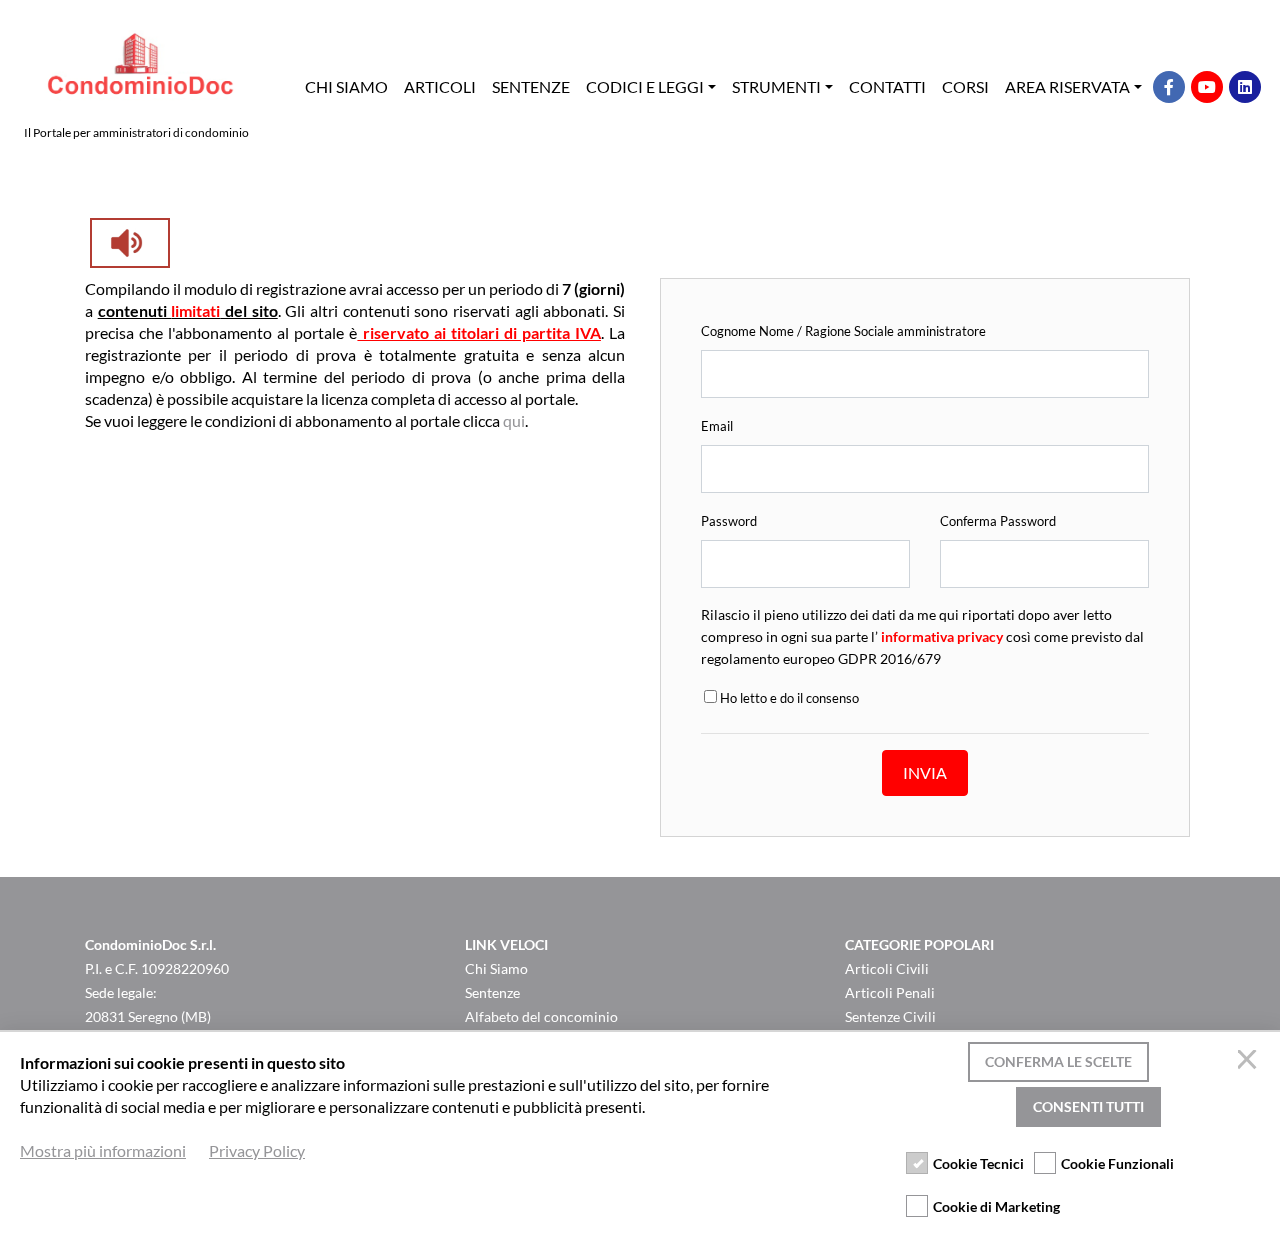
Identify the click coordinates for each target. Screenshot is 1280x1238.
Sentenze (531, 86)
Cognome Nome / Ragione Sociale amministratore (843, 331)
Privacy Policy (257, 1150)
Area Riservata (1067, 86)
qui (514, 420)
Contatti (887, 86)
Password (729, 521)
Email (717, 426)
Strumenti (776, 86)
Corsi (965, 86)
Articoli (440, 86)
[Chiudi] (1250, 1062)
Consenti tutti (1088, 1106)
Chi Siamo (346, 86)
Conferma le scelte (1058, 1061)
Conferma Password (998, 521)
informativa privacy (942, 636)
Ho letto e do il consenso (788, 698)
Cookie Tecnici (978, 1163)
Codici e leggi (645, 86)
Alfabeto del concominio (541, 1016)
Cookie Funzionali (1117, 1163)
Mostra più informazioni (103, 1150)
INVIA (925, 772)
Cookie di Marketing (996, 1206)
